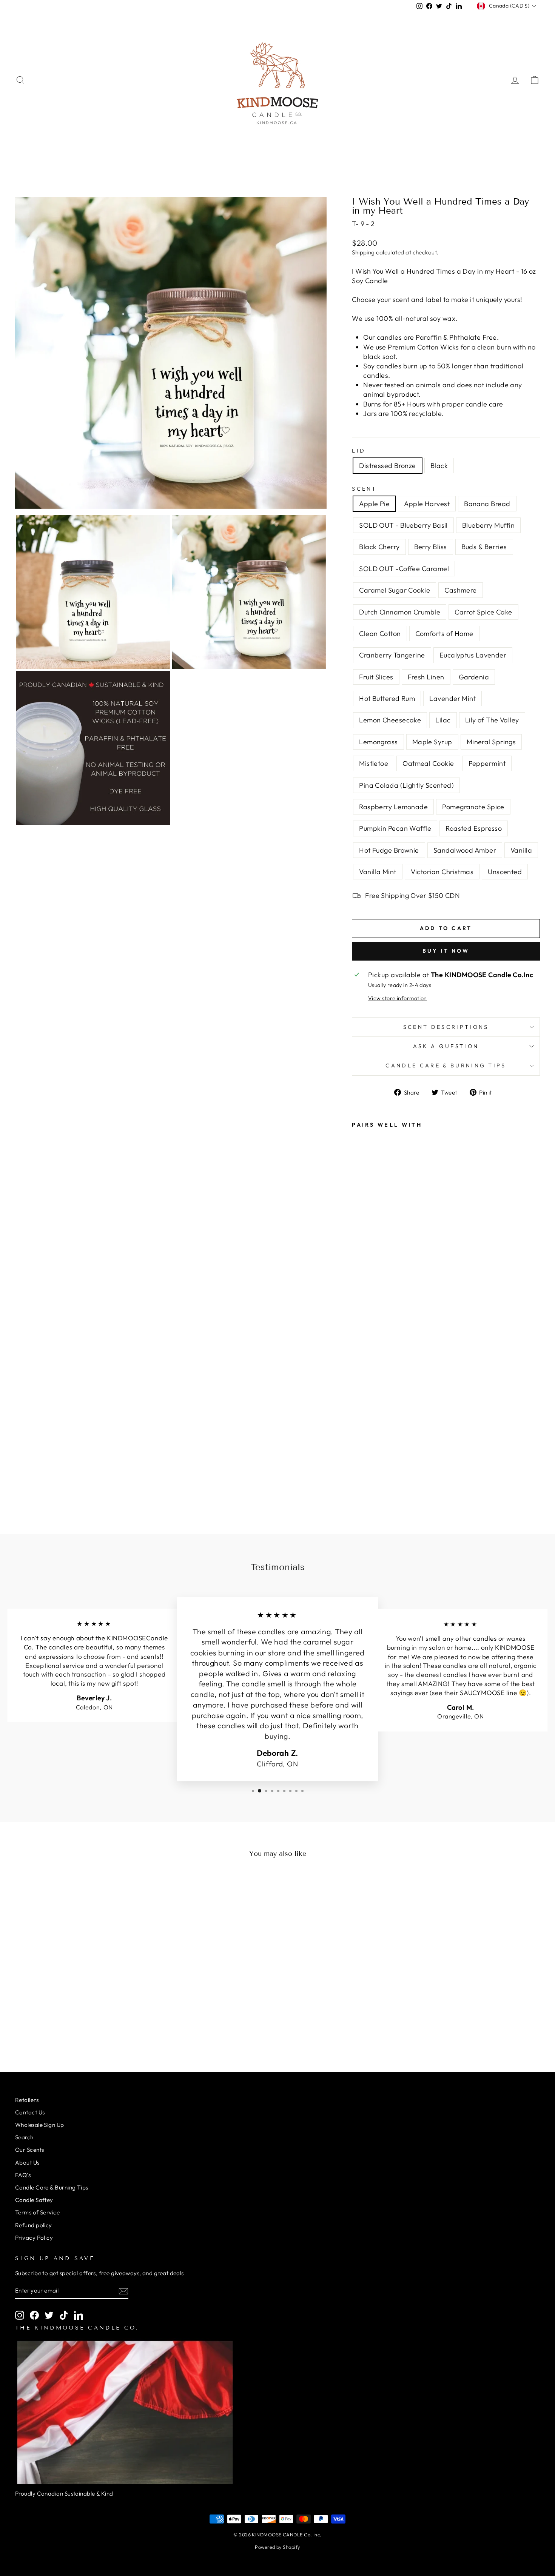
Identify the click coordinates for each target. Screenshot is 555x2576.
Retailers (27, 2100)
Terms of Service (37, 2212)
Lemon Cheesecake (390, 720)
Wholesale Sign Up (40, 2125)
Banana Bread (487, 504)
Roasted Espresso (474, 828)
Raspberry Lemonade (393, 807)
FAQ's (23, 2175)
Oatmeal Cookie (428, 763)
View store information (398, 998)
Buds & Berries (484, 547)
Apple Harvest (427, 504)
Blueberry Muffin (488, 525)
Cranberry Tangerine (392, 655)
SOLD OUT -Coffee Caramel (404, 569)
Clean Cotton (380, 634)
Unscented (505, 872)
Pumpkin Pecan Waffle (395, 828)
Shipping (363, 252)
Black (439, 466)
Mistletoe (374, 763)
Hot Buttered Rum (387, 698)
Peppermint (487, 763)
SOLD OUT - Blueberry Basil (403, 525)
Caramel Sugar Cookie (395, 590)
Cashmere (461, 590)
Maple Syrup (432, 742)
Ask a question (446, 1046)
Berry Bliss (431, 547)
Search (24, 2137)
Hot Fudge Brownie (389, 850)
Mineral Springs (491, 742)
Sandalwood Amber (465, 850)
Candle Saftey (34, 2200)
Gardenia (474, 677)
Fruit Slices (376, 677)
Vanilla (521, 850)
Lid (359, 451)
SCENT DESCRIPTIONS (446, 1027)
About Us (27, 2163)
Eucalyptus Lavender (473, 655)
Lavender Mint (452, 698)
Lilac (443, 720)
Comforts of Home (444, 634)
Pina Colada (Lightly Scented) (406, 785)
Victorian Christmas (442, 872)
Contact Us (30, 2112)
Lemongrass (378, 742)
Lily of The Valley (492, 720)
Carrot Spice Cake (483, 612)
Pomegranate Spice (473, 807)
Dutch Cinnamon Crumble (400, 612)
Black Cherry (379, 547)
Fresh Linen (426, 677)
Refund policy (34, 2225)
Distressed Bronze (388, 466)
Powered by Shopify (277, 2547)
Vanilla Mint (378, 872)
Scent (365, 489)
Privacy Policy (34, 2238)
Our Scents (30, 2150)
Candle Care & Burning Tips (446, 1066)
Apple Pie (374, 504)
